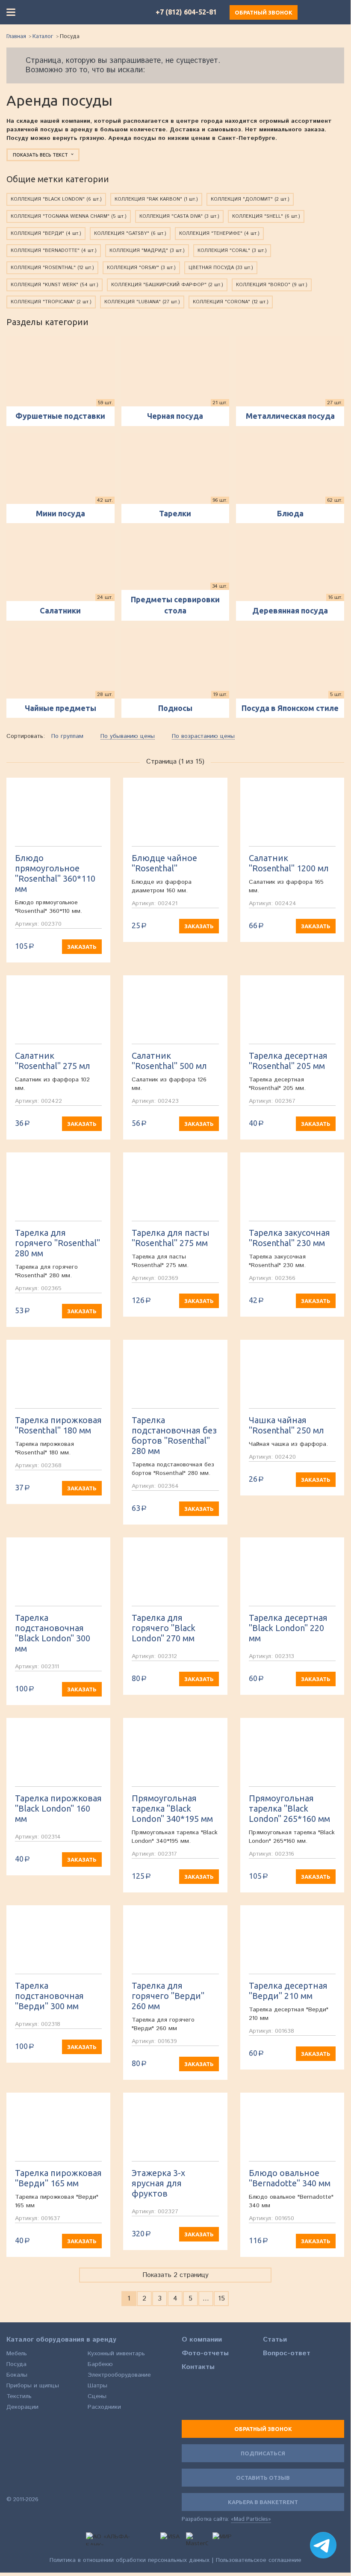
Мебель (17, 2354)
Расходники (104, 2407)
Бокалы (17, 2375)
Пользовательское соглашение (259, 2560)
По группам (67, 736)
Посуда (16, 2364)
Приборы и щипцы (33, 2386)
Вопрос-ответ (287, 2354)
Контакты (198, 2367)
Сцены (97, 2396)
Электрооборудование (119, 2375)
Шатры (97, 2386)
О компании (202, 2340)
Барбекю (100, 2364)
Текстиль (19, 2396)
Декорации (22, 2407)
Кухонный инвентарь (116, 2354)
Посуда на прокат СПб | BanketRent (32, 2446)
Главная (16, 37)
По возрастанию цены (203, 736)
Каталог (43, 37)
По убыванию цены (128, 736)
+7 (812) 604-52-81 (186, 12)
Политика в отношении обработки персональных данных (130, 2560)
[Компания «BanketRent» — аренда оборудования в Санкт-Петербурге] (65, 12)
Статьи (275, 2340)
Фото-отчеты (205, 2354)
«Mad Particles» (251, 2520)
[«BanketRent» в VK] (12, 2484)
